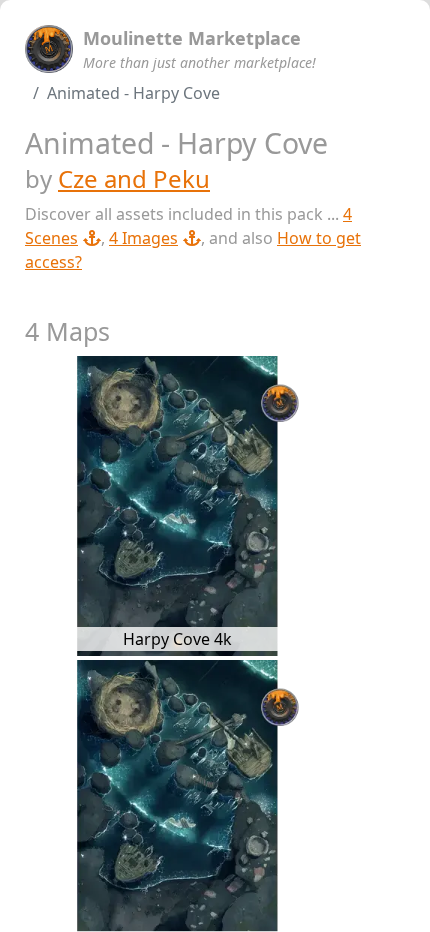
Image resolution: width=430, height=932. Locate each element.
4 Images (143, 238)
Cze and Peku (134, 178)
